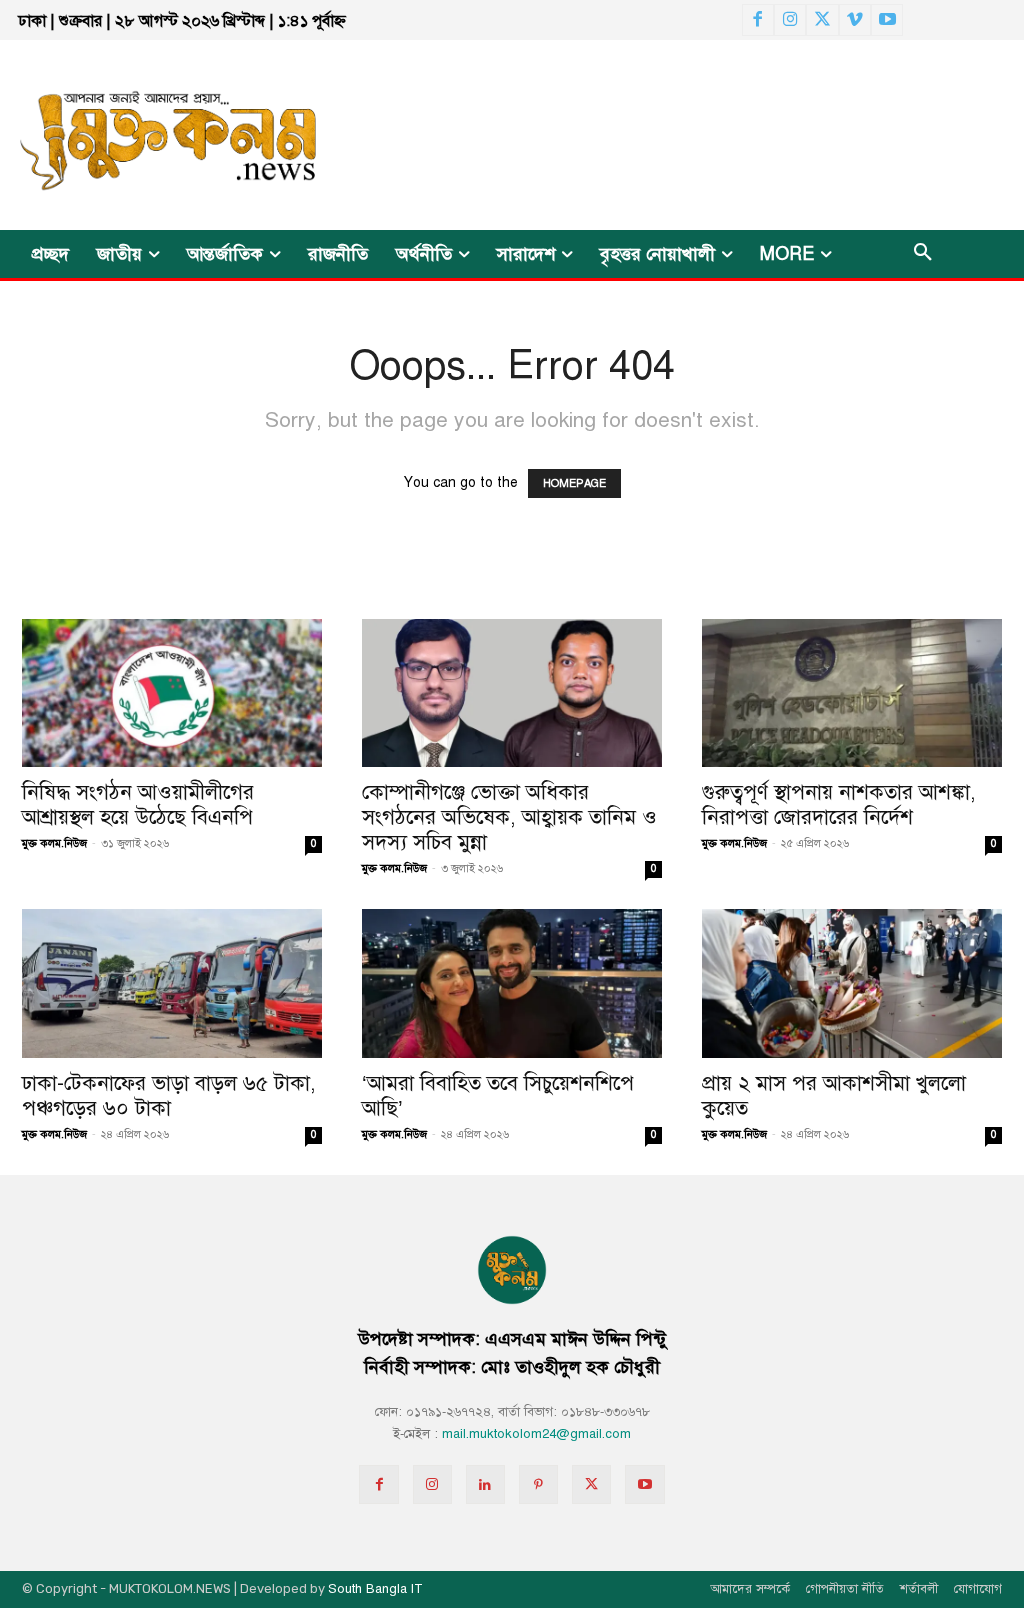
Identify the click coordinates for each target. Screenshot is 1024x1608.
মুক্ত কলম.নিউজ (54, 843)
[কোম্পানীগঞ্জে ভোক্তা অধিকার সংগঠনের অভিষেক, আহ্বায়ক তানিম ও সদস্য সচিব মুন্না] (512, 693)
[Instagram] (790, 20)
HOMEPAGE (574, 483)
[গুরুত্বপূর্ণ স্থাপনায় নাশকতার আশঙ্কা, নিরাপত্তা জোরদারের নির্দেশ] (852, 693)
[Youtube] (887, 20)
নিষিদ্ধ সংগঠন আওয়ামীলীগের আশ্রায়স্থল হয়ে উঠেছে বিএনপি (138, 804)
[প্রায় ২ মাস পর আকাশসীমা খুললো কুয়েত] (852, 983)
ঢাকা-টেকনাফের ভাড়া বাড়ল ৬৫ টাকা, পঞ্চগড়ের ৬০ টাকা (169, 1095)
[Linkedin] (485, 1484)
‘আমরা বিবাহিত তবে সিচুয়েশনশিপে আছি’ (498, 1095)
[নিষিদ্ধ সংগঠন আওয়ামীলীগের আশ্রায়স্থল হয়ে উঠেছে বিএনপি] (172, 693)
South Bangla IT (375, 1589)
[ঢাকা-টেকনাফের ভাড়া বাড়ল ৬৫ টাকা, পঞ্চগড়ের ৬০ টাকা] (172, 983)
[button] (923, 254)
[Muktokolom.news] (162, 135)
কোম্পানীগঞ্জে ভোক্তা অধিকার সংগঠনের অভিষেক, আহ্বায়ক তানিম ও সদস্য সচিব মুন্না (509, 817)
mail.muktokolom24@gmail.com (536, 1434)
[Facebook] (758, 20)
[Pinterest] (538, 1484)
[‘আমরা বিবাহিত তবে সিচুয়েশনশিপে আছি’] (512, 983)
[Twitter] (822, 20)
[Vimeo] (855, 20)
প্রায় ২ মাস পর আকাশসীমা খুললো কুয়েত (834, 1095)
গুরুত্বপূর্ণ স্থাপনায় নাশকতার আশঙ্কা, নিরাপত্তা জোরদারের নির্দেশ (839, 804)
